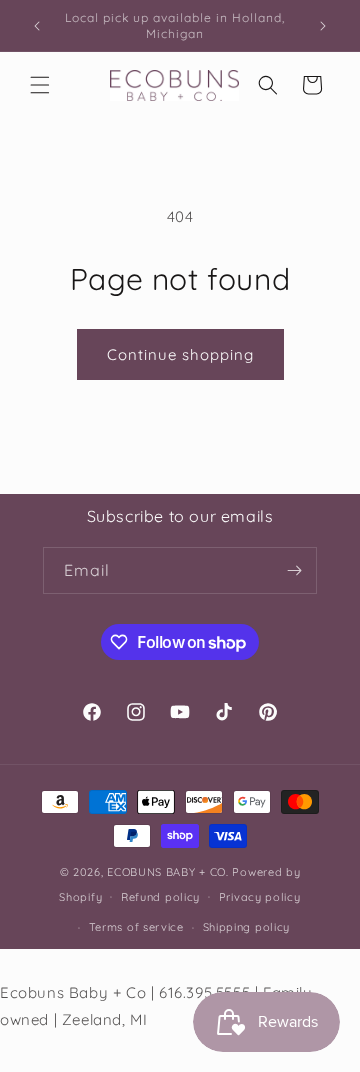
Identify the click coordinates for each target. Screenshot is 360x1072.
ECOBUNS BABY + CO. (168, 872)
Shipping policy (247, 927)
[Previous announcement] (37, 26)
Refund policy (160, 897)
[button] (40, 85)
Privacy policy (260, 897)
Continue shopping (180, 354)
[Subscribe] (294, 570)
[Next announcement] (323, 26)
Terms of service (136, 927)
